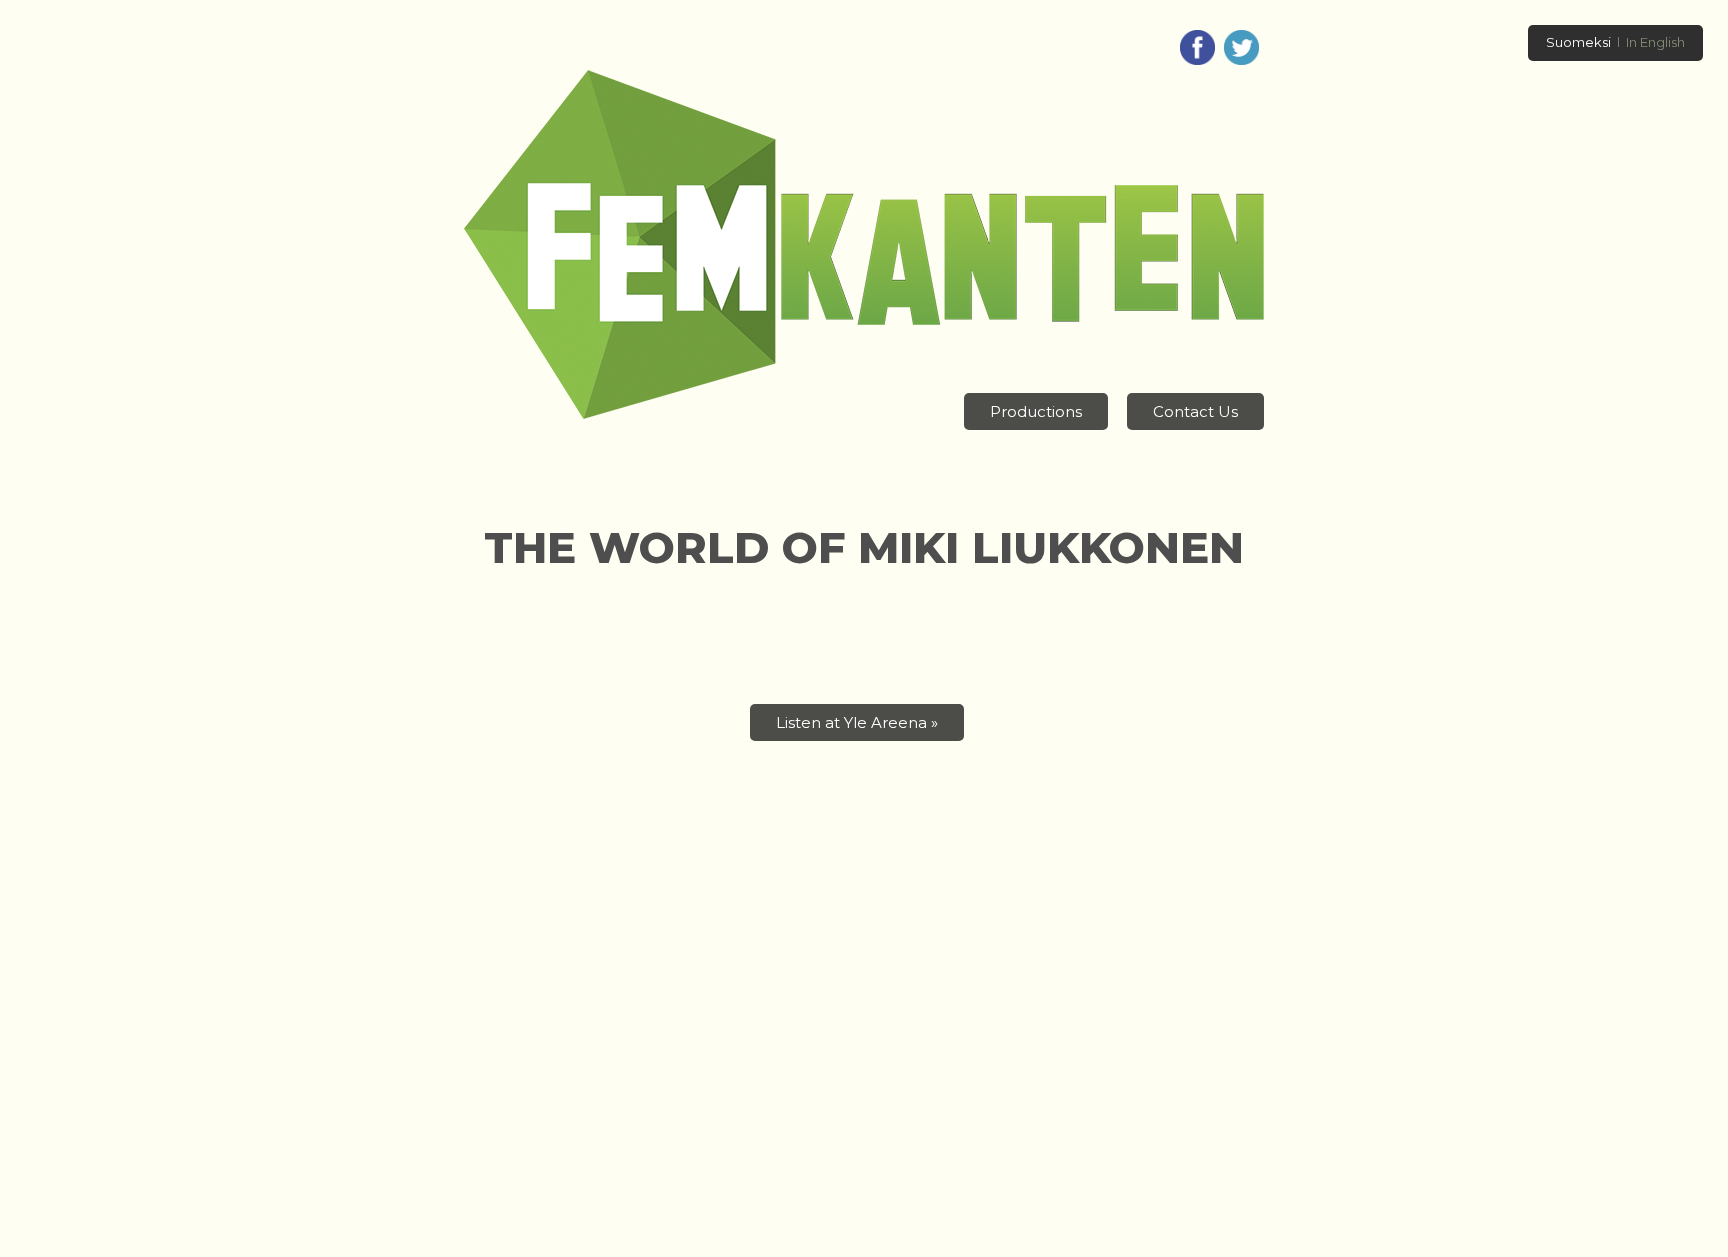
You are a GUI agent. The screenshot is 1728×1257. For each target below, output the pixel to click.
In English (1655, 42)
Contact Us (1195, 411)
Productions (1036, 411)
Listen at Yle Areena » (857, 722)
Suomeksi (1578, 42)
